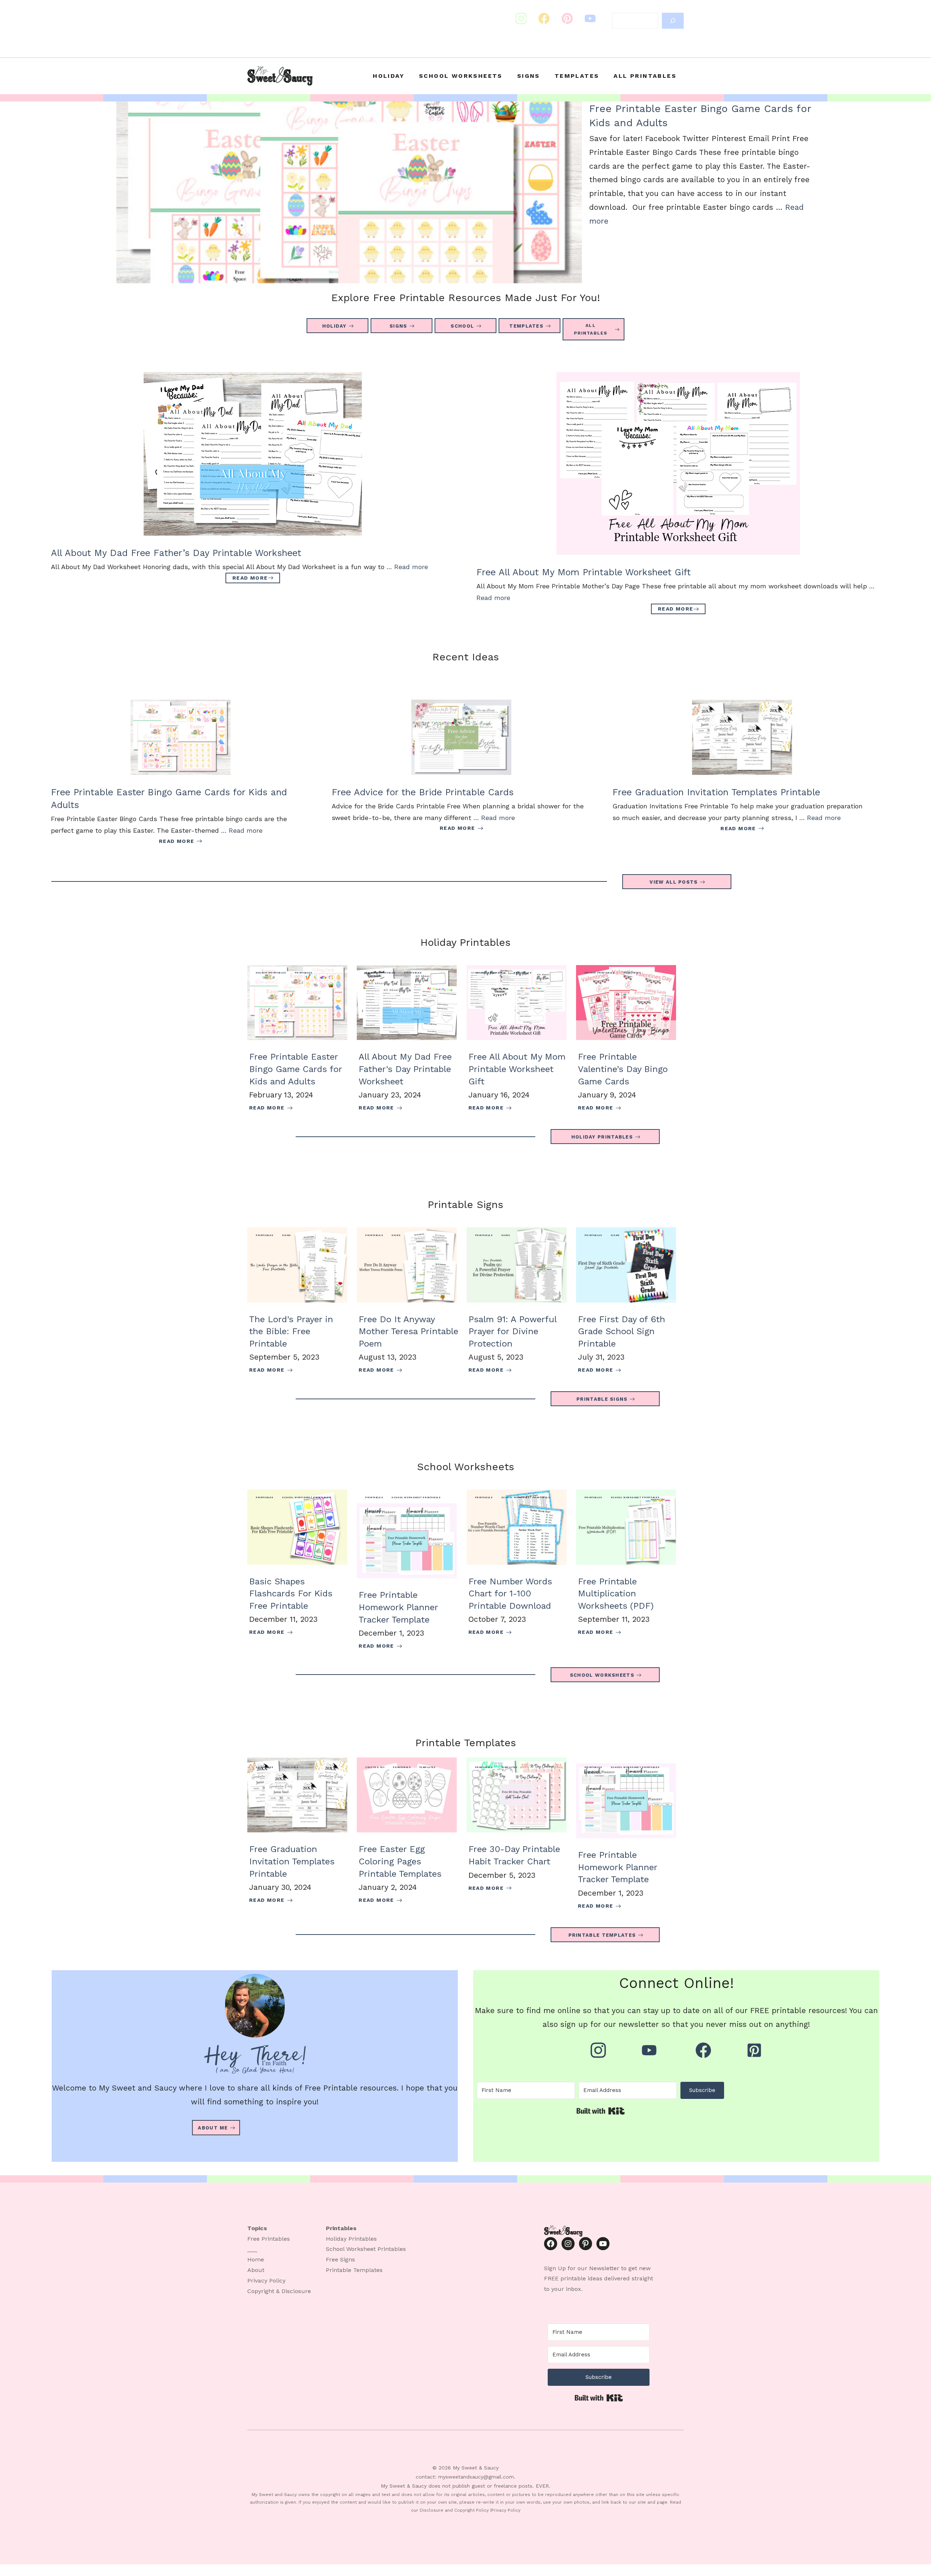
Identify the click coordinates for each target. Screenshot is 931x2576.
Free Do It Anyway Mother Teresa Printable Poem (408, 1331)
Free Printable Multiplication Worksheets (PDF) (616, 1594)
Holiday (389, 76)
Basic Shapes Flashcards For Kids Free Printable (291, 1594)
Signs (529, 76)
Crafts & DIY (375, 1767)
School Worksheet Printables (306, 1497)
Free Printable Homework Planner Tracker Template (398, 1607)
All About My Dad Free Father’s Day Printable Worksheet (176, 553)
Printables (303, 973)
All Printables (645, 76)
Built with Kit (601, 2111)
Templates (577, 76)
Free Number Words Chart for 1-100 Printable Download (510, 1594)
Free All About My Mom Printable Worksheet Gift (584, 572)
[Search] (673, 21)
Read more (411, 567)
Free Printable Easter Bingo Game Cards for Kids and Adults (295, 1069)
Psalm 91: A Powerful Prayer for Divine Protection (512, 1331)
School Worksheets (461, 76)
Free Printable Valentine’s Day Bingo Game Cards (623, 1069)
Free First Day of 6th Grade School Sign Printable (622, 1331)
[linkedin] (590, 19)
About (256, 2270)
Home (256, 2259)
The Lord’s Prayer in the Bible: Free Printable (291, 1331)
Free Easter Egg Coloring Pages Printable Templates (400, 1861)
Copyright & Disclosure (279, 2291)
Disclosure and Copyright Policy (454, 2510)
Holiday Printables (271, 973)
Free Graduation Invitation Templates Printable (716, 792)
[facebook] (567, 19)
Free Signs (340, 2259)
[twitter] (544, 19)
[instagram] (521, 19)
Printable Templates (354, 2270)
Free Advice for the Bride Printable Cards (423, 792)
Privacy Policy (266, 2281)
